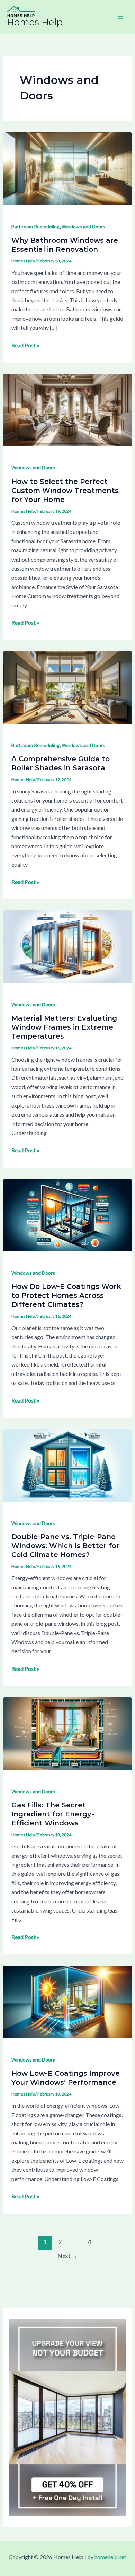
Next (68, 2256)
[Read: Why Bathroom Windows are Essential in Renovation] (68, 168)
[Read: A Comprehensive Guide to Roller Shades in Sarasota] (68, 687)
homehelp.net (110, 2557)
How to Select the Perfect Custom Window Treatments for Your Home (65, 491)
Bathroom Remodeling (35, 227)
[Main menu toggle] (120, 17)
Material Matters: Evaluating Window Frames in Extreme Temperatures (64, 1027)
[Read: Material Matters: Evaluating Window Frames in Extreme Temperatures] (68, 946)
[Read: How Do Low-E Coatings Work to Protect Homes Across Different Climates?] (68, 1214)
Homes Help (35, 22)
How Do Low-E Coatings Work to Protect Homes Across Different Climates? (66, 1295)
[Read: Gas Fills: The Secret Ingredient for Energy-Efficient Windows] (68, 1733)
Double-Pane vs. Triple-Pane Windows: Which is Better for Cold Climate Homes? (65, 1546)
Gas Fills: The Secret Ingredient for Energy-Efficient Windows (53, 1814)
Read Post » (25, 345)
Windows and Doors (83, 227)
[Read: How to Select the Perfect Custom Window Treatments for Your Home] (68, 409)
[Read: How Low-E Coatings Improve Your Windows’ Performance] (68, 2001)
